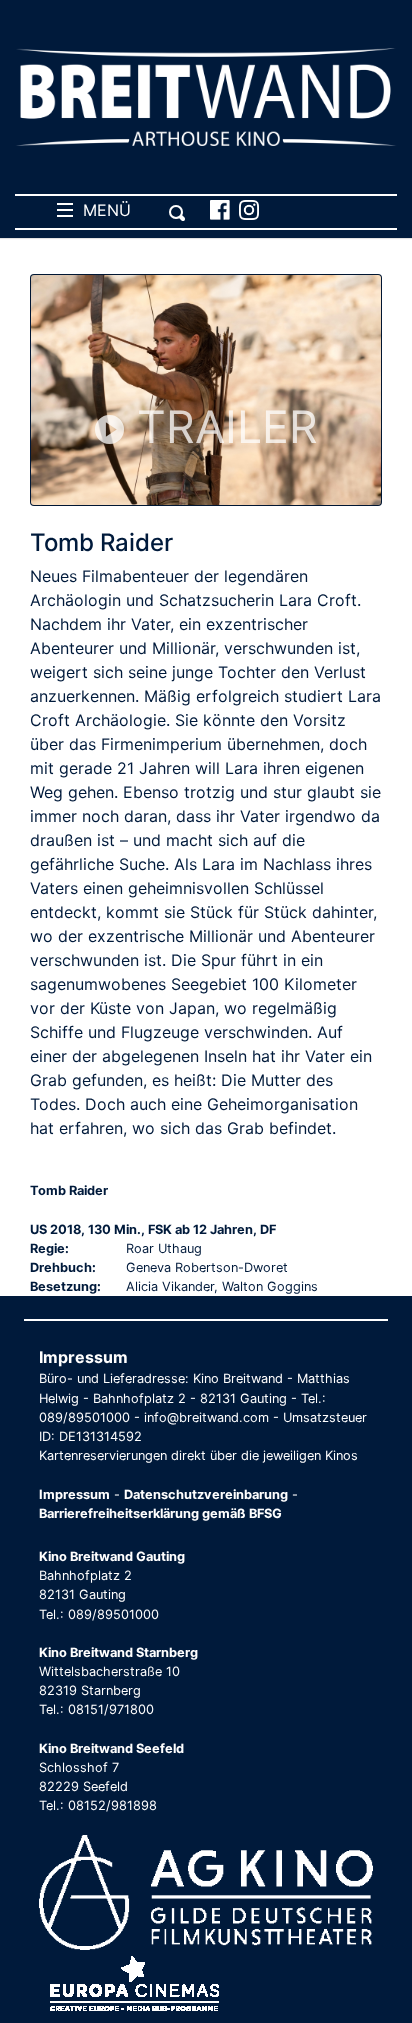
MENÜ (102, 210)
